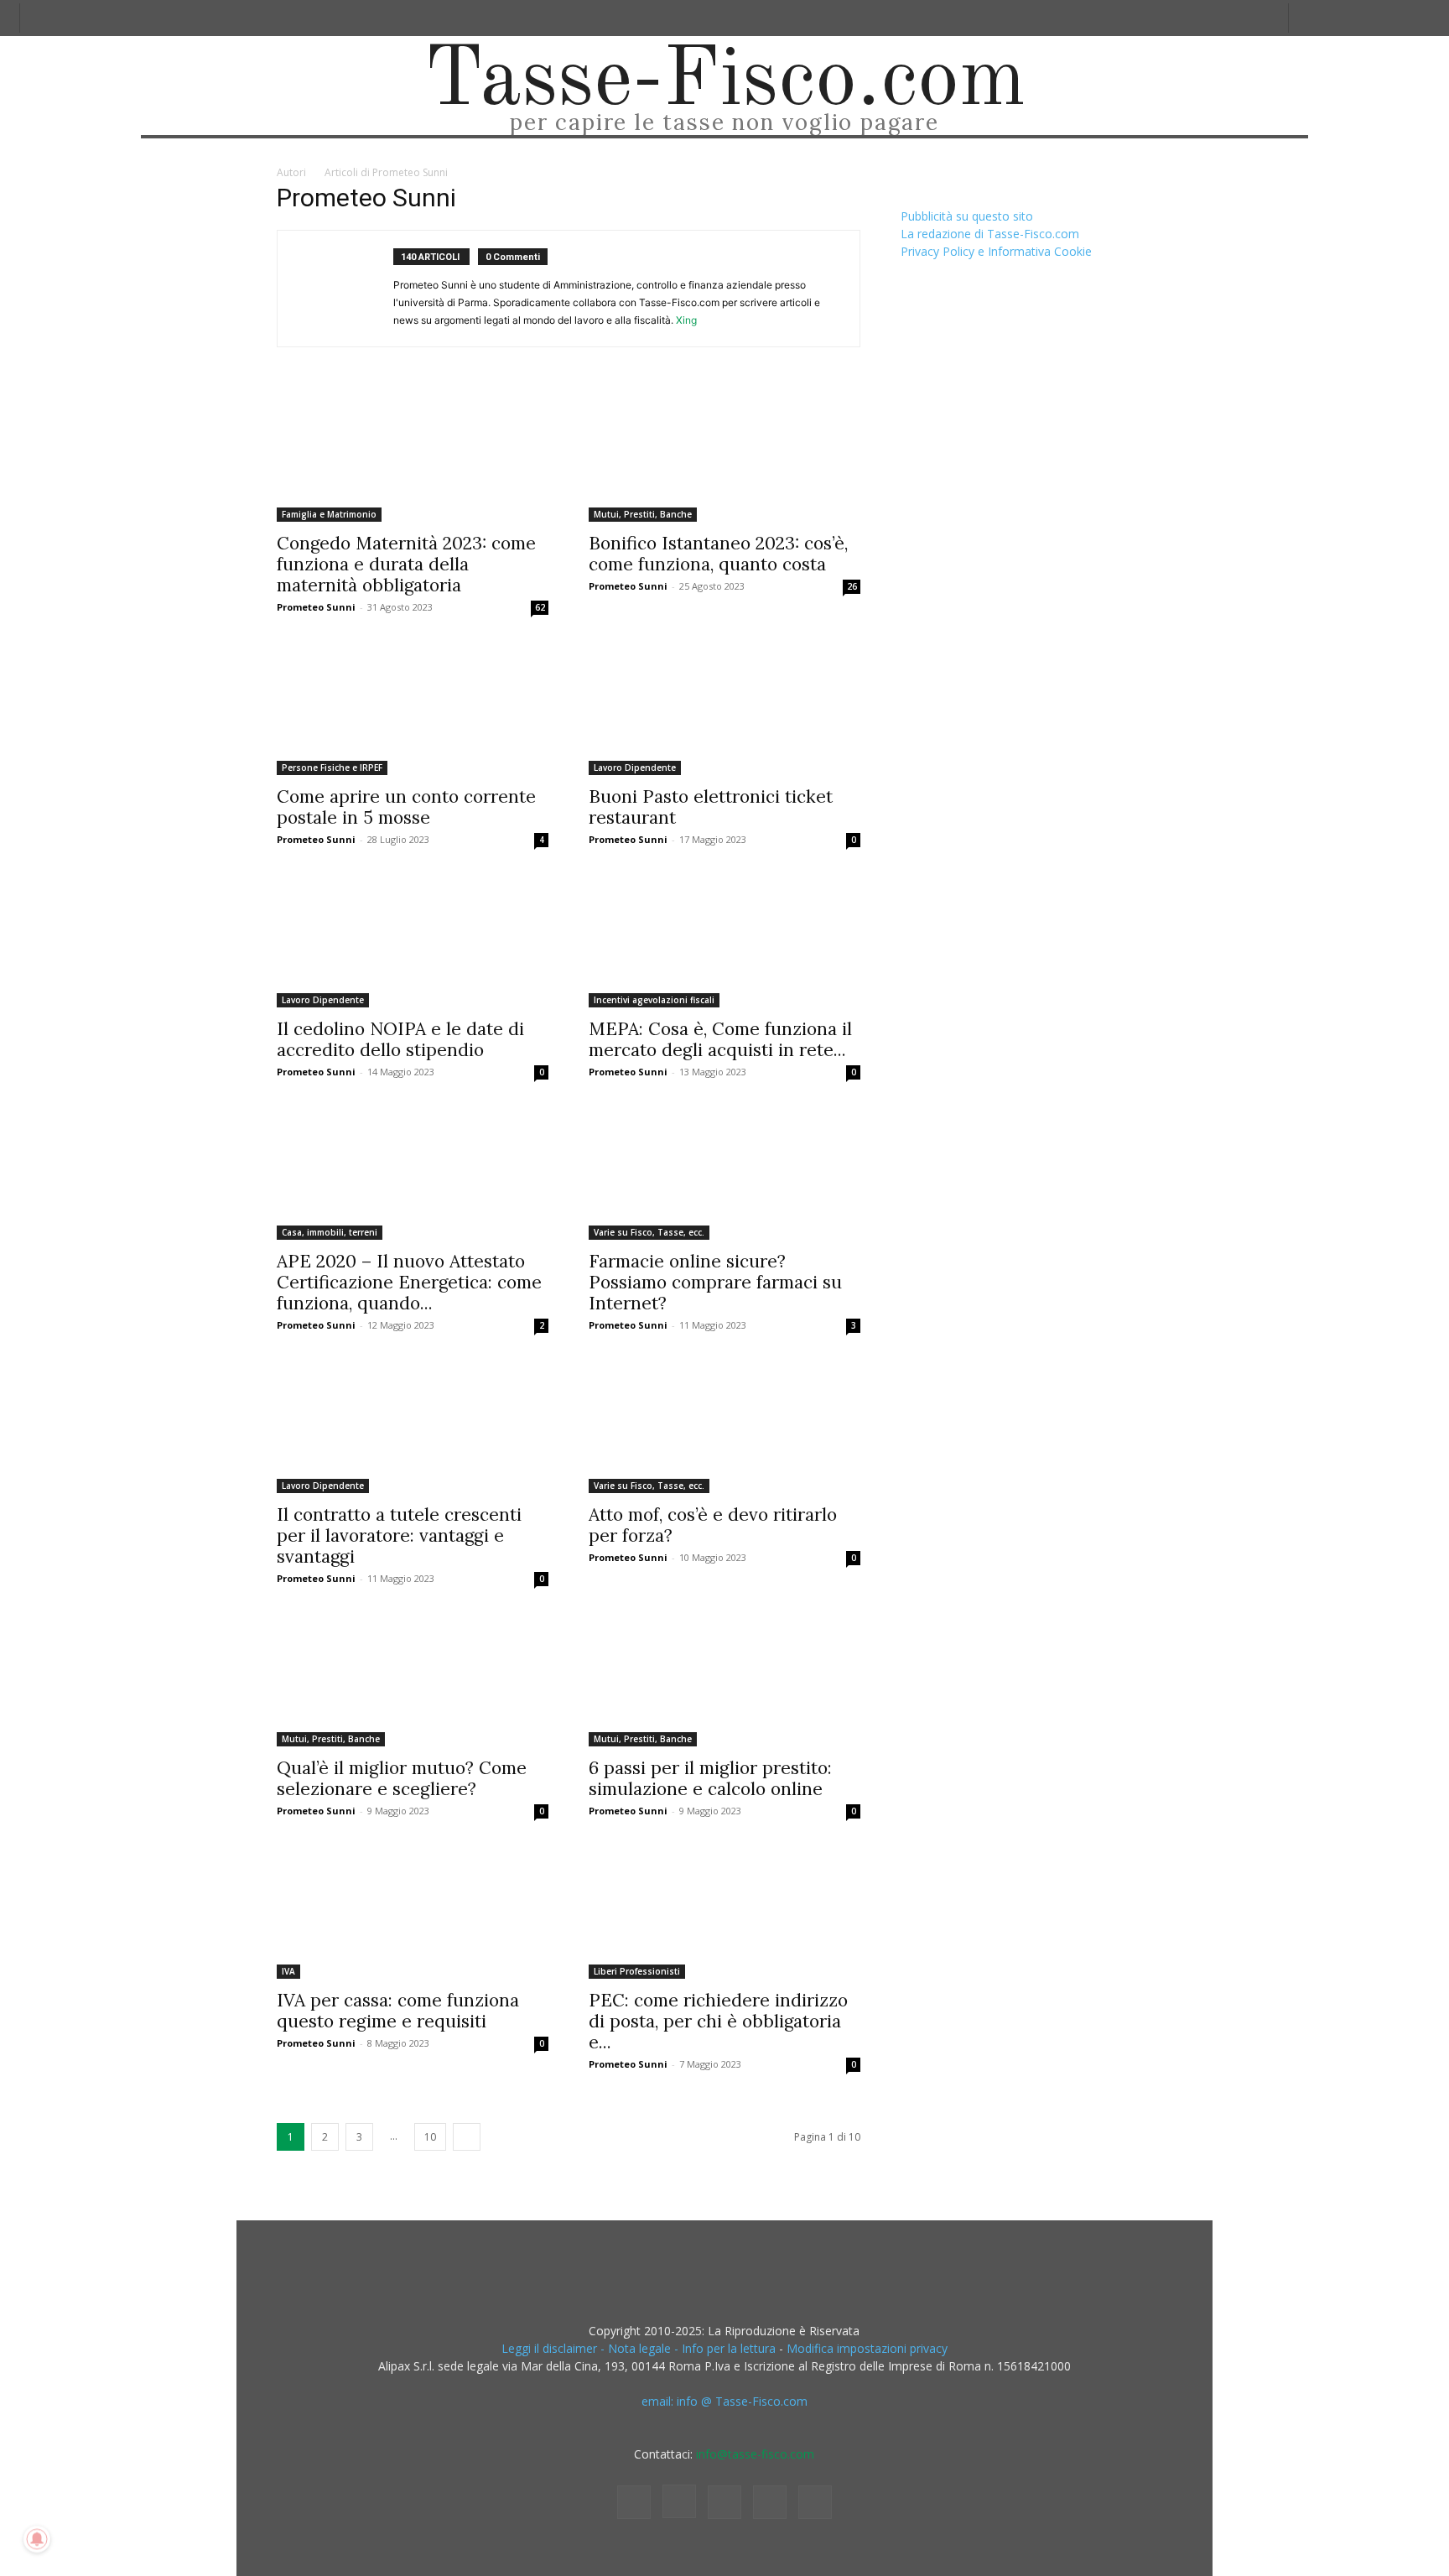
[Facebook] (634, 2502)
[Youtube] (815, 2502)
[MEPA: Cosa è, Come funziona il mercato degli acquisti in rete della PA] (724, 940)
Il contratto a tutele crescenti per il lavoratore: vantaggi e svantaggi (399, 1535)
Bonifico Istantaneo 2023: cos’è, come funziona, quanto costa (718, 554)
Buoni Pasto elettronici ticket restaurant (711, 807)
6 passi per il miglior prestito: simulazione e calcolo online (710, 1778)
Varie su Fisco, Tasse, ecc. (649, 1232)
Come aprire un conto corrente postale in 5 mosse (406, 807)
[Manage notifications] (37, 2539)
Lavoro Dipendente (635, 768)
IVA (288, 1971)
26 (852, 586)
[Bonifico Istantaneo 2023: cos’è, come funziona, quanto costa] (724, 455)
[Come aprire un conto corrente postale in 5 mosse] (413, 708)
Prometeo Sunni (316, 607)
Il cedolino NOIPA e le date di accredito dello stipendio (400, 1039)
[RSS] (724, 2502)
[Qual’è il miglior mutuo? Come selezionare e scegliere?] (413, 1679)
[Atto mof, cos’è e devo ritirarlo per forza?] (724, 1426)
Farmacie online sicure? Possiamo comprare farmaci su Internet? (715, 1282)
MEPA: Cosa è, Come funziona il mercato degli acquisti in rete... (720, 1039)
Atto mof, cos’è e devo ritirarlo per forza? (713, 1525)
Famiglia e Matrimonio (329, 514)
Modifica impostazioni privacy (867, 2348)
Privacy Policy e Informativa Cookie (996, 251)
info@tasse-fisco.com (755, 2454)
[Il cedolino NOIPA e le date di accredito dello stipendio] (413, 940)
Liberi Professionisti (637, 1971)
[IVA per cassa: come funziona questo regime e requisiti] (413, 1912)
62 (540, 607)
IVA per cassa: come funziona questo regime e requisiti (398, 2011)
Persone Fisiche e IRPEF (332, 768)
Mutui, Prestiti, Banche (643, 514)
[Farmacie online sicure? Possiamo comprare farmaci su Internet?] (724, 1173)
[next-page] (467, 2137)
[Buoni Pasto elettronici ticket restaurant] (724, 708)
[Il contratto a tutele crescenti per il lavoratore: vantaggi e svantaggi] (413, 1426)
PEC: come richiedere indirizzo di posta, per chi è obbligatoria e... (718, 2021)
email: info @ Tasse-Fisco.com (724, 2401)
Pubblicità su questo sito (967, 216)
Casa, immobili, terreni (330, 1232)
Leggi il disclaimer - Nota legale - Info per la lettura (639, 2348)
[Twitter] (770, 2502)
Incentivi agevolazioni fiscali (654, 1000)
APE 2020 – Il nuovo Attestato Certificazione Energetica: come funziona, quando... (409, 1282)
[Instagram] (679, 2501)
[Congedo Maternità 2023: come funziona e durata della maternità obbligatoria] (413, 455)
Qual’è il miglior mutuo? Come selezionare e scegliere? (402, 1778)
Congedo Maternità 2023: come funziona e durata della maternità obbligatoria (406, 564)
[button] (1308, 18)
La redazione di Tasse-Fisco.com (990, 234)
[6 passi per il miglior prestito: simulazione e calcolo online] (724, 1679)
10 (430, 2137)
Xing (686, 320)
